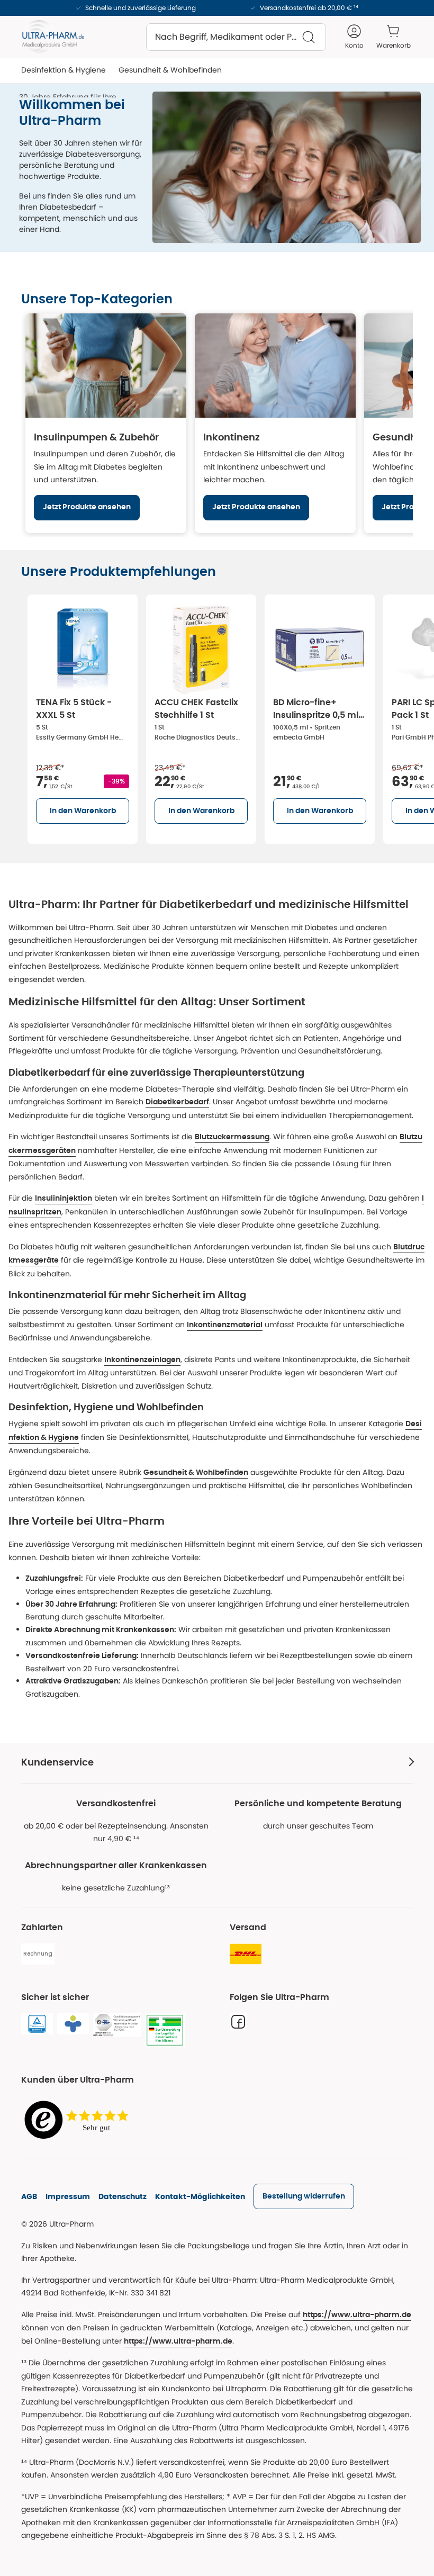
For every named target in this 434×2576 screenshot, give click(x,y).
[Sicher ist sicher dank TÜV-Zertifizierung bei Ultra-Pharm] (37, 2024)
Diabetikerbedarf (177, 1102)
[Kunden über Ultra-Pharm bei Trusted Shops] (79, 2120)
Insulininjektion (64, 1199)
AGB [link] (29, 2196)
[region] (217, 423)
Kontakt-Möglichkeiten (200, 2196)
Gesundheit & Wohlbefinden (196, 1473)
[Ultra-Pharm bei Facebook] (238, 2022)
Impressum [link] (68, 2196)
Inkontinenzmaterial (225, 1325)
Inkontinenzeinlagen (142, 1360)
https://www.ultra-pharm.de (357, 2315)
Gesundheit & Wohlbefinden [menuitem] (170, 70)
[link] (304, 2196)
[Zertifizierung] (117, 2025)
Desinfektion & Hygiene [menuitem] (64, 70)
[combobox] (236, 37)
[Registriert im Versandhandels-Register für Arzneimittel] (165, 2030)
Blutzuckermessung (232, 1137)
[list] (228, 717)
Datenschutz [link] (123, 2196)
